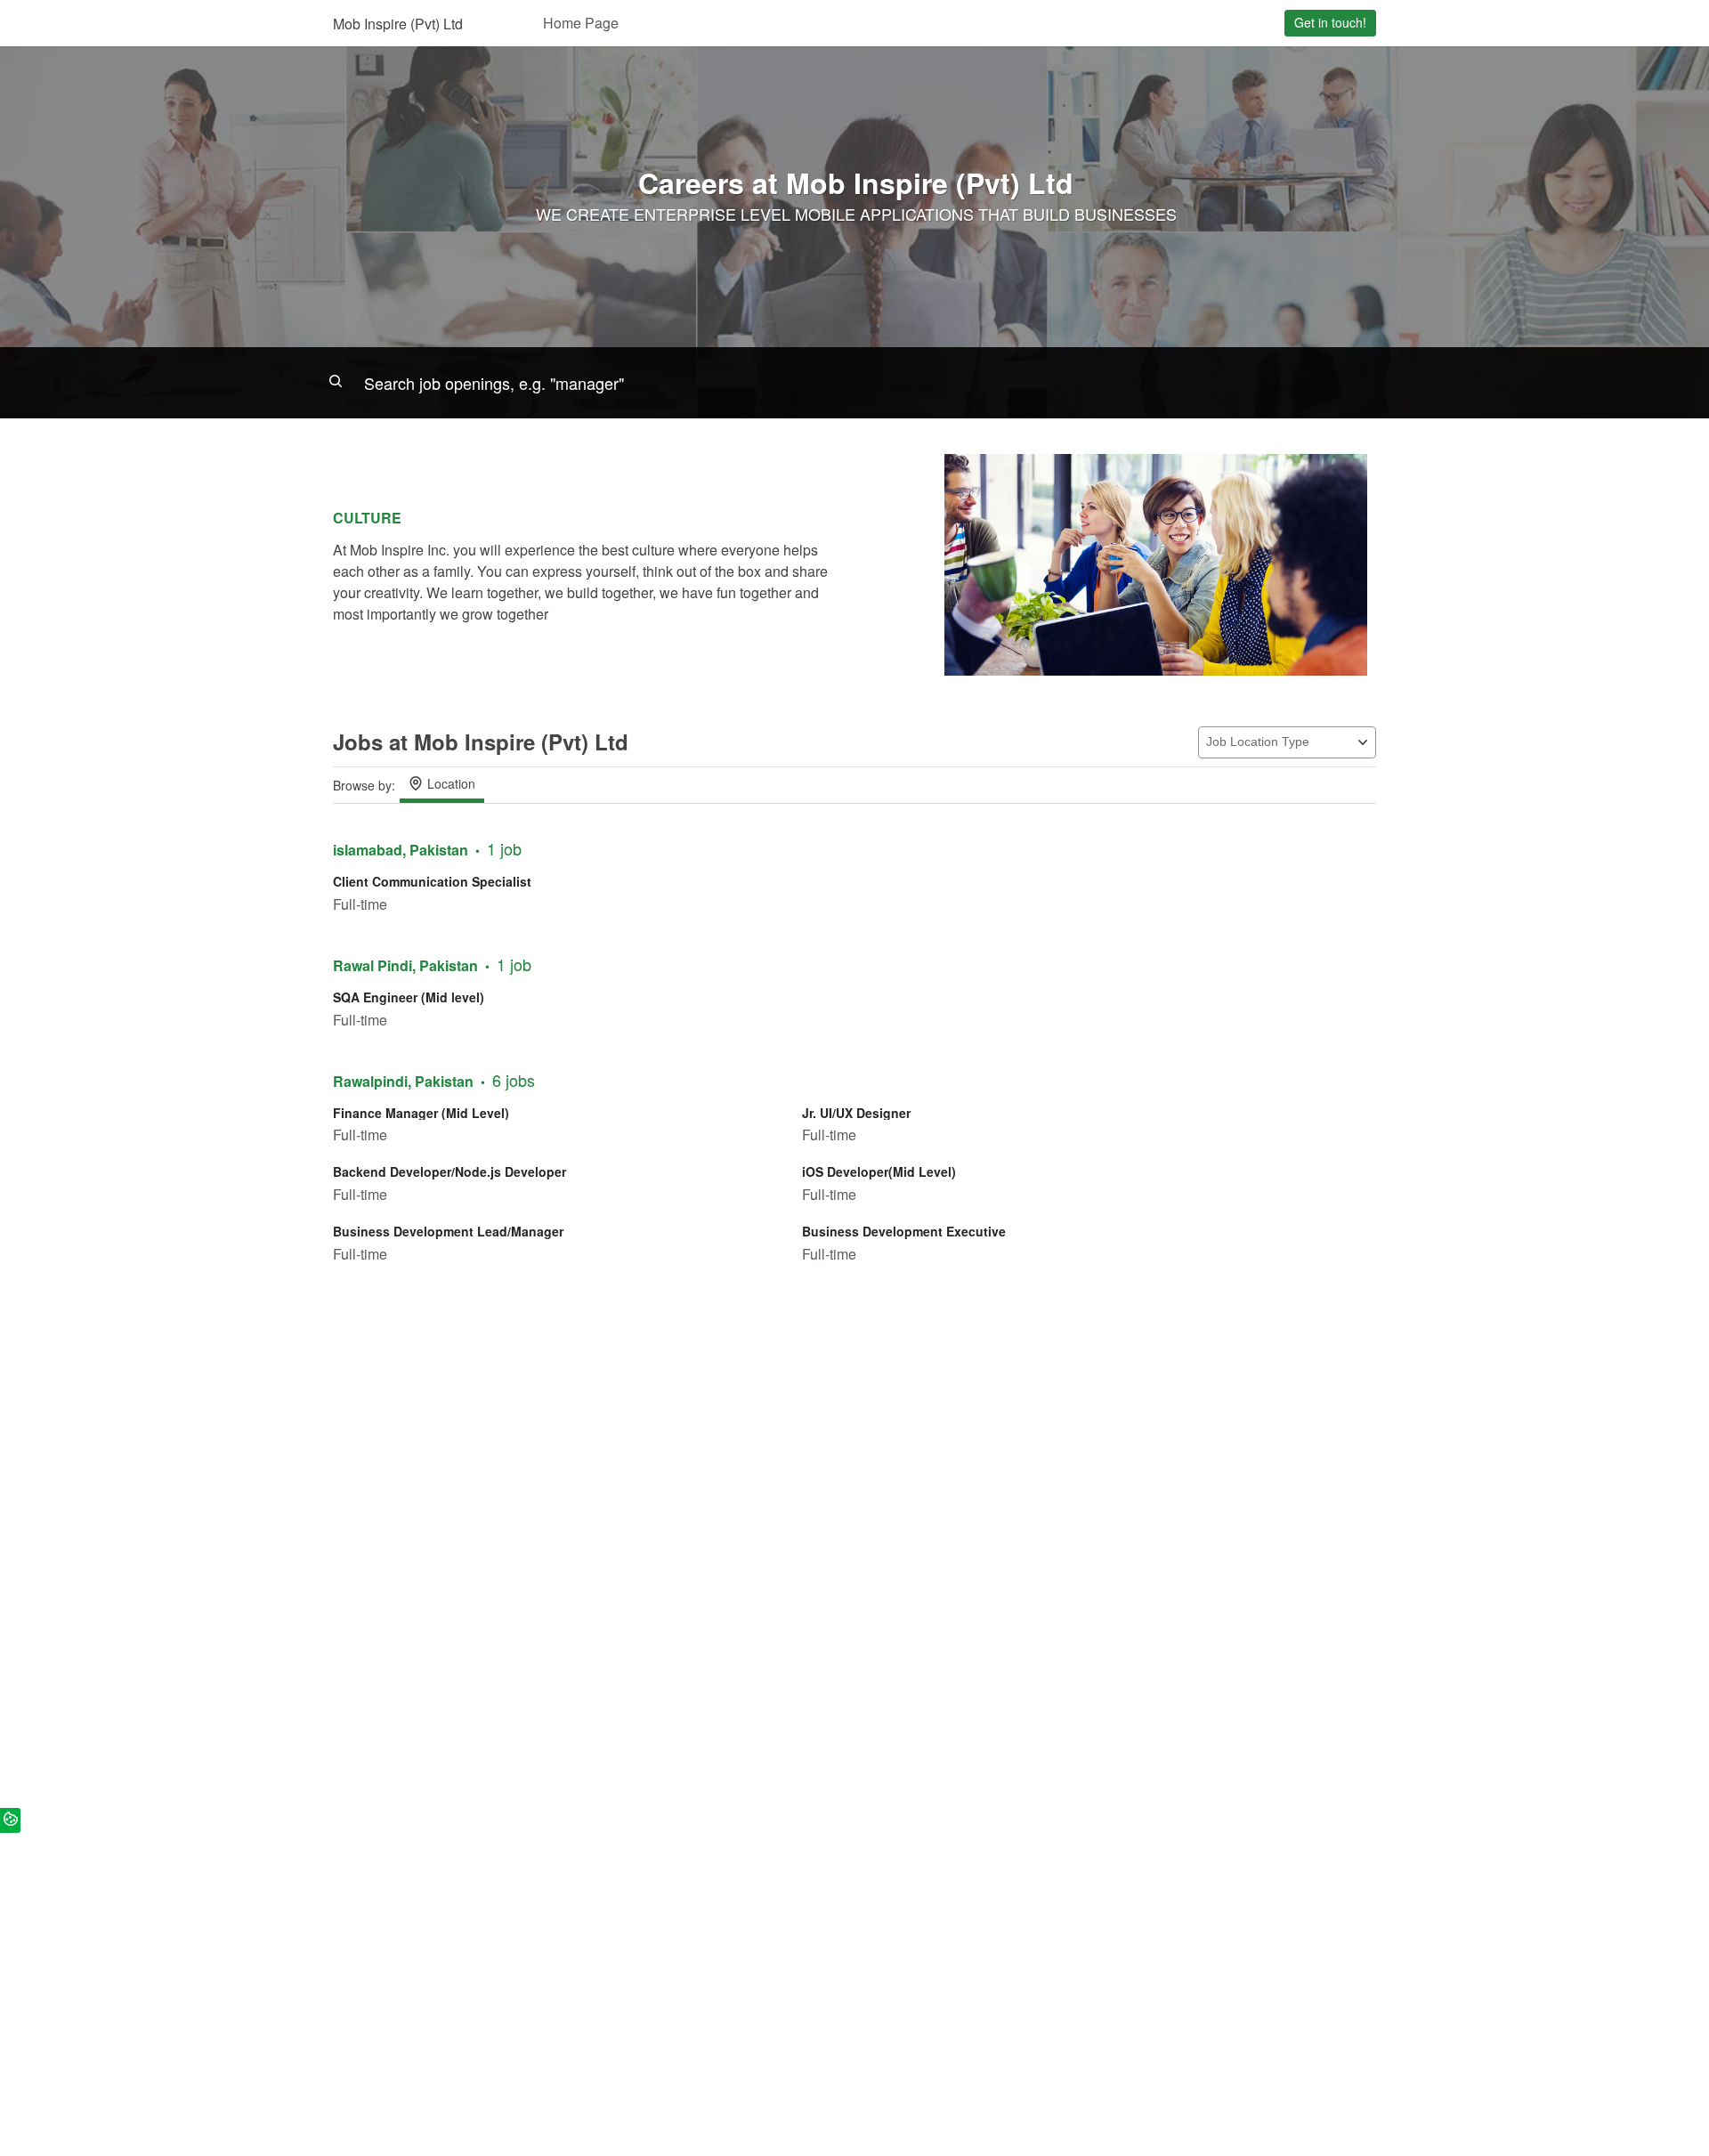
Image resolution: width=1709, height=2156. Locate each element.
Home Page (581, 23)
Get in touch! (1330, 22)
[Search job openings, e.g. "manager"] (854, 383)
